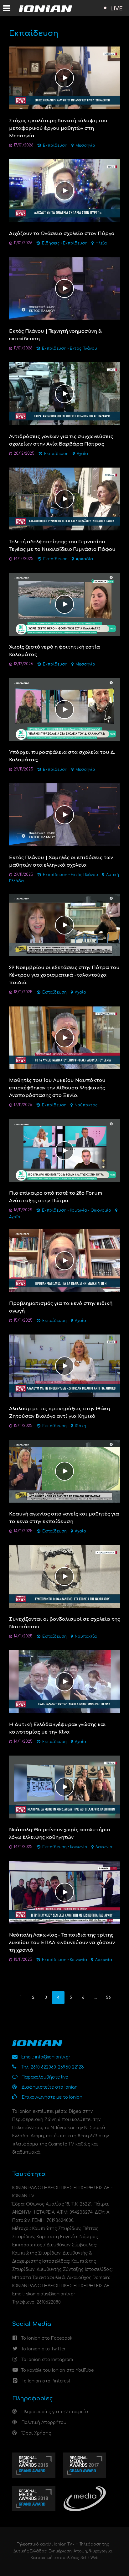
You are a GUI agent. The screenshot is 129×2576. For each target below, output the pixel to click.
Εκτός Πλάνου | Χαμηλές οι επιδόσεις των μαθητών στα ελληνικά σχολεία (61, 861)
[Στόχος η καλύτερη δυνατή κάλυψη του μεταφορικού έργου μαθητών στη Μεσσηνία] (65, 78)
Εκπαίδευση (55, 146)
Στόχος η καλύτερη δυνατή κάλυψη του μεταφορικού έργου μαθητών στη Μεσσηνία (58, 128)
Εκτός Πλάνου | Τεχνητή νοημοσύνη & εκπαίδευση (55, 335)
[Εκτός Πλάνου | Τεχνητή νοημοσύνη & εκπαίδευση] (65, 288)
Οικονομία (101, 1211)
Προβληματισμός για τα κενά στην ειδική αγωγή (61, 1307)
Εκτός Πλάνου (83, 349)
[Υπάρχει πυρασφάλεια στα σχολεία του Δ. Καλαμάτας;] (65, 709)
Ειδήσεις (51, 243)
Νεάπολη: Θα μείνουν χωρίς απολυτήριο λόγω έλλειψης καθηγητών (60, 1834)
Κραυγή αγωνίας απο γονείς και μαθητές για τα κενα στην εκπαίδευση (64, 1518)
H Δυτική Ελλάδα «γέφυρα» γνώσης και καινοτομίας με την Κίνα (57, 1728)
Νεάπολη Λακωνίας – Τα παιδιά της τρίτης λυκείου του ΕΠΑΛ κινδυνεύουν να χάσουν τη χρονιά (62, 1943)
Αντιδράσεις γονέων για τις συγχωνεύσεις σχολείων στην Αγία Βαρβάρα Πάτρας (61, 440)
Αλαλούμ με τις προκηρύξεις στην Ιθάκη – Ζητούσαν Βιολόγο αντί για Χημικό (61, 1413)
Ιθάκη (80, 1426)
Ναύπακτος (86, 1105)
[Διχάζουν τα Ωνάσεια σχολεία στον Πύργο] (65, 191)
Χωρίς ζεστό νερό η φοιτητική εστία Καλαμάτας (54, 651)
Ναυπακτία (86, 1637)
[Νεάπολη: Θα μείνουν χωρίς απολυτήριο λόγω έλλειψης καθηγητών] (65, 1787)
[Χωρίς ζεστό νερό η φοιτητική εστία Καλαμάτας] (65, 604)
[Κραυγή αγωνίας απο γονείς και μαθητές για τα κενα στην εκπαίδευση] (65, 1471)
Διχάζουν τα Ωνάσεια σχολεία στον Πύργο (62, 234)
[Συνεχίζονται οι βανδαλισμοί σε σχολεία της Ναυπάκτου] (65, 1576)
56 (108, 1998)
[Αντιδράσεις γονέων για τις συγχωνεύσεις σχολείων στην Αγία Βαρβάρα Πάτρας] (65, 394)
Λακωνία (104, 1847)
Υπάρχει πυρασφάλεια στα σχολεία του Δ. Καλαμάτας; (62, 756)
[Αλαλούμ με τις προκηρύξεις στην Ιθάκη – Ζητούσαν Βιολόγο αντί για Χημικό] (65, 1366)
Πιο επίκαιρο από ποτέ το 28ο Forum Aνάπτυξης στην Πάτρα (56, 1197)
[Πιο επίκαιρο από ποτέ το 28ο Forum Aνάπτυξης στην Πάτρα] (65, 1150)
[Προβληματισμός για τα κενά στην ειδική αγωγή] (65, 1261)
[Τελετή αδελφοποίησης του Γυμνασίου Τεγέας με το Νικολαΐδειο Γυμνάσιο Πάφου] (65, 499)
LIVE (116, 9)
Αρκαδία (84, 559)
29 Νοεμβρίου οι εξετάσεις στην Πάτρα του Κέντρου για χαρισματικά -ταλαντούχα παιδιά (64, 975)
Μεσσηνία (85, 146)
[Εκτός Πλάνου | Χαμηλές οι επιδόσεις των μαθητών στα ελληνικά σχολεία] (65, 815)
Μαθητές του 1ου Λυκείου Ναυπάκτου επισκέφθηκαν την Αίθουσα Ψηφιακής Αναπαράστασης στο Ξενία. (57, 1088)
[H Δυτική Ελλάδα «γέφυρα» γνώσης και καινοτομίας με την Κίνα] (65, 1682)
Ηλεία (101, 243)
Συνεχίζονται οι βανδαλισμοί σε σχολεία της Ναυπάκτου (64, 1623)
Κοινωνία (78, 1211)
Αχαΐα (82, 454)
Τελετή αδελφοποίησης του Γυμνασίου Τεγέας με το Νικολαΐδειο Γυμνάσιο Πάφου (62, 546)
